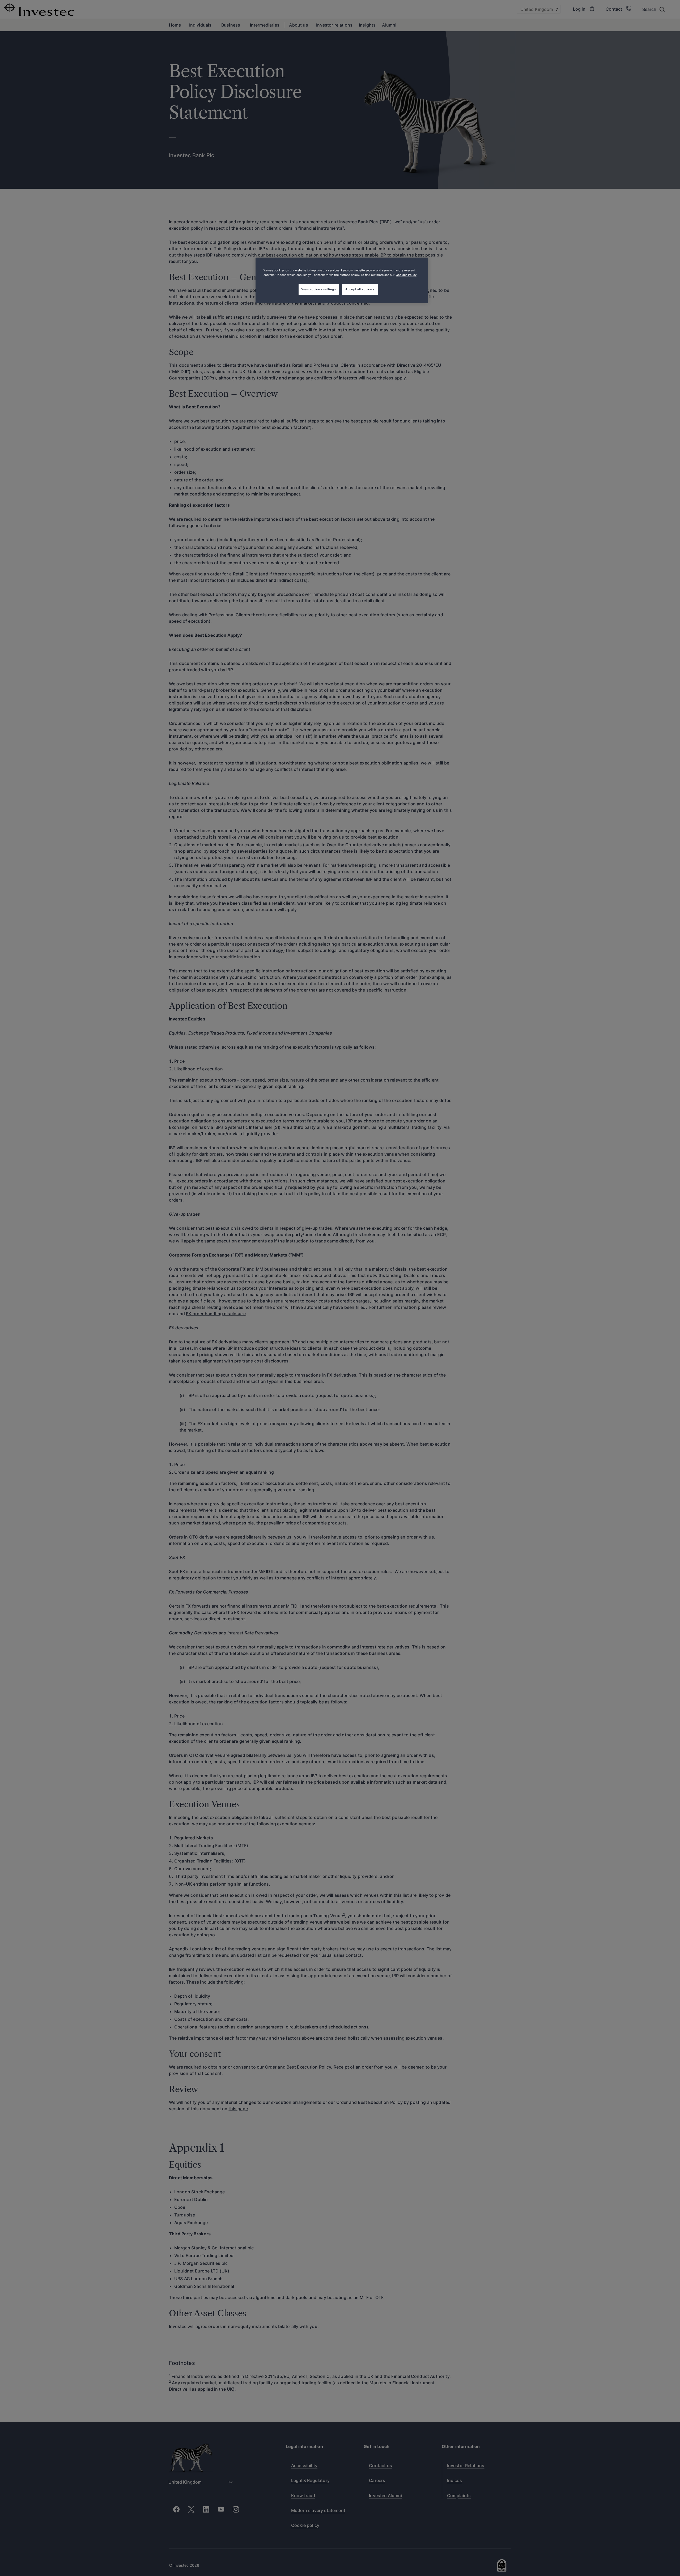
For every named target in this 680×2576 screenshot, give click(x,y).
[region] (342, 280)
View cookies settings (319, 289)
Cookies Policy (406, 275)
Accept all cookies (360, 289)
